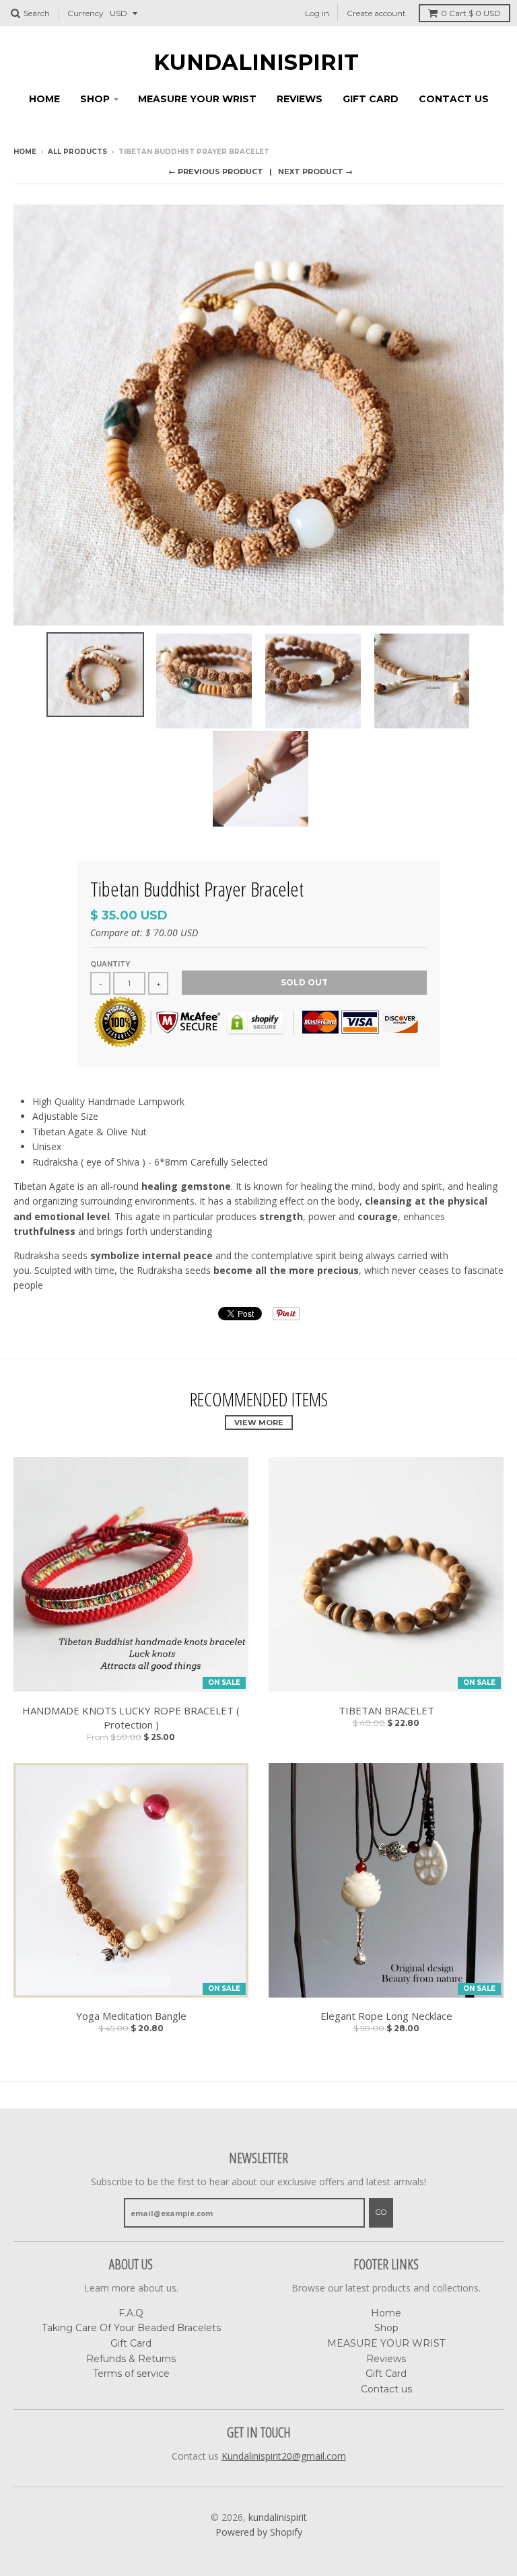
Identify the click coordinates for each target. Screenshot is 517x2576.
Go (381, 2212)
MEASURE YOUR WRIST (197, 99)
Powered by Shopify (259, 2532)
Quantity (110, 964)
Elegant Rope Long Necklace (386, 2016)
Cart (471, 13)
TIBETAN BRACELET (386, 1710)
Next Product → (315, 172)
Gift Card (371, 99)
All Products (77, 152)
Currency (85, 13)
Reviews (300, 99)
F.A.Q (131, 2313)
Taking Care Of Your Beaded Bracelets (131, 2328)
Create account (376, 13)
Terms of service (131, 2374)
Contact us (454, 99)
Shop (95, 99)
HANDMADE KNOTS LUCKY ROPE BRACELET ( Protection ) (131, 1717)
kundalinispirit (256, 63)
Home (44, 99)
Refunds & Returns (131, 2359)
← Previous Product (216, 172)
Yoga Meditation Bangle (131, 2016)
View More (259, 1423)
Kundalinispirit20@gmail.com (284, 2456)
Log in (317, 13)
